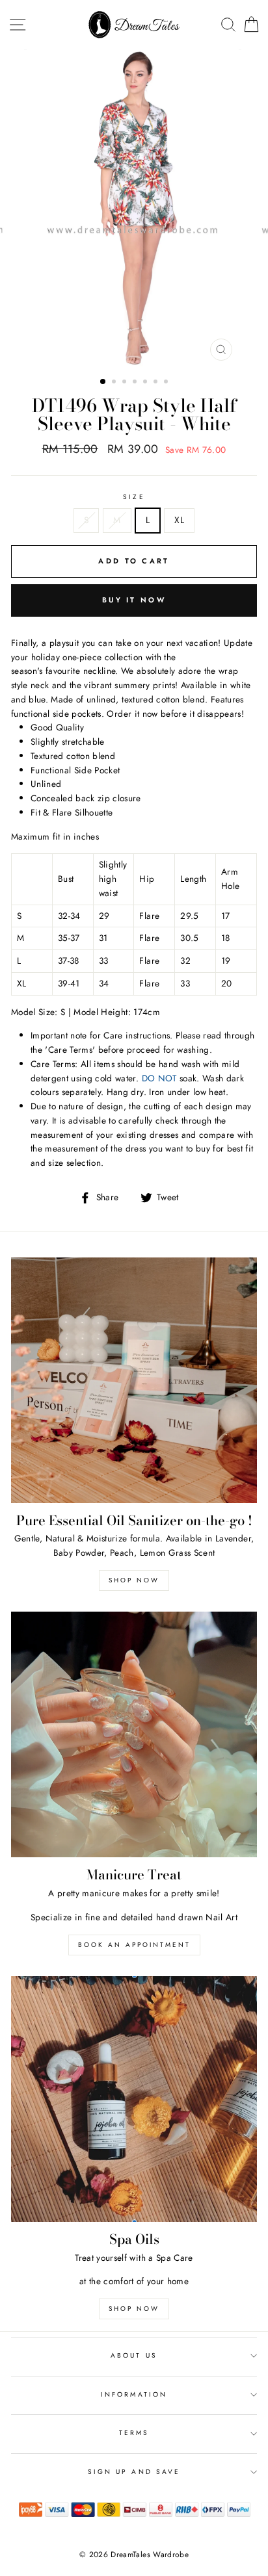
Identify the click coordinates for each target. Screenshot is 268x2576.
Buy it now (134, 600)
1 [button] (103, 382)
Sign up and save (134, 2472)
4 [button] (136, 383)
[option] (134, 208)
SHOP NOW (134, 2309)
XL (179, 520)
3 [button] (126, 383)
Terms (134, 2433)
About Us (134, 2355)
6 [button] (157, 383)
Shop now (134, 1580)
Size (134, 497)
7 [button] (167, 383)
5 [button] (146, 383)
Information (134, 2394)
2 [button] (115, 383)
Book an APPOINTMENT (134, 1945)
